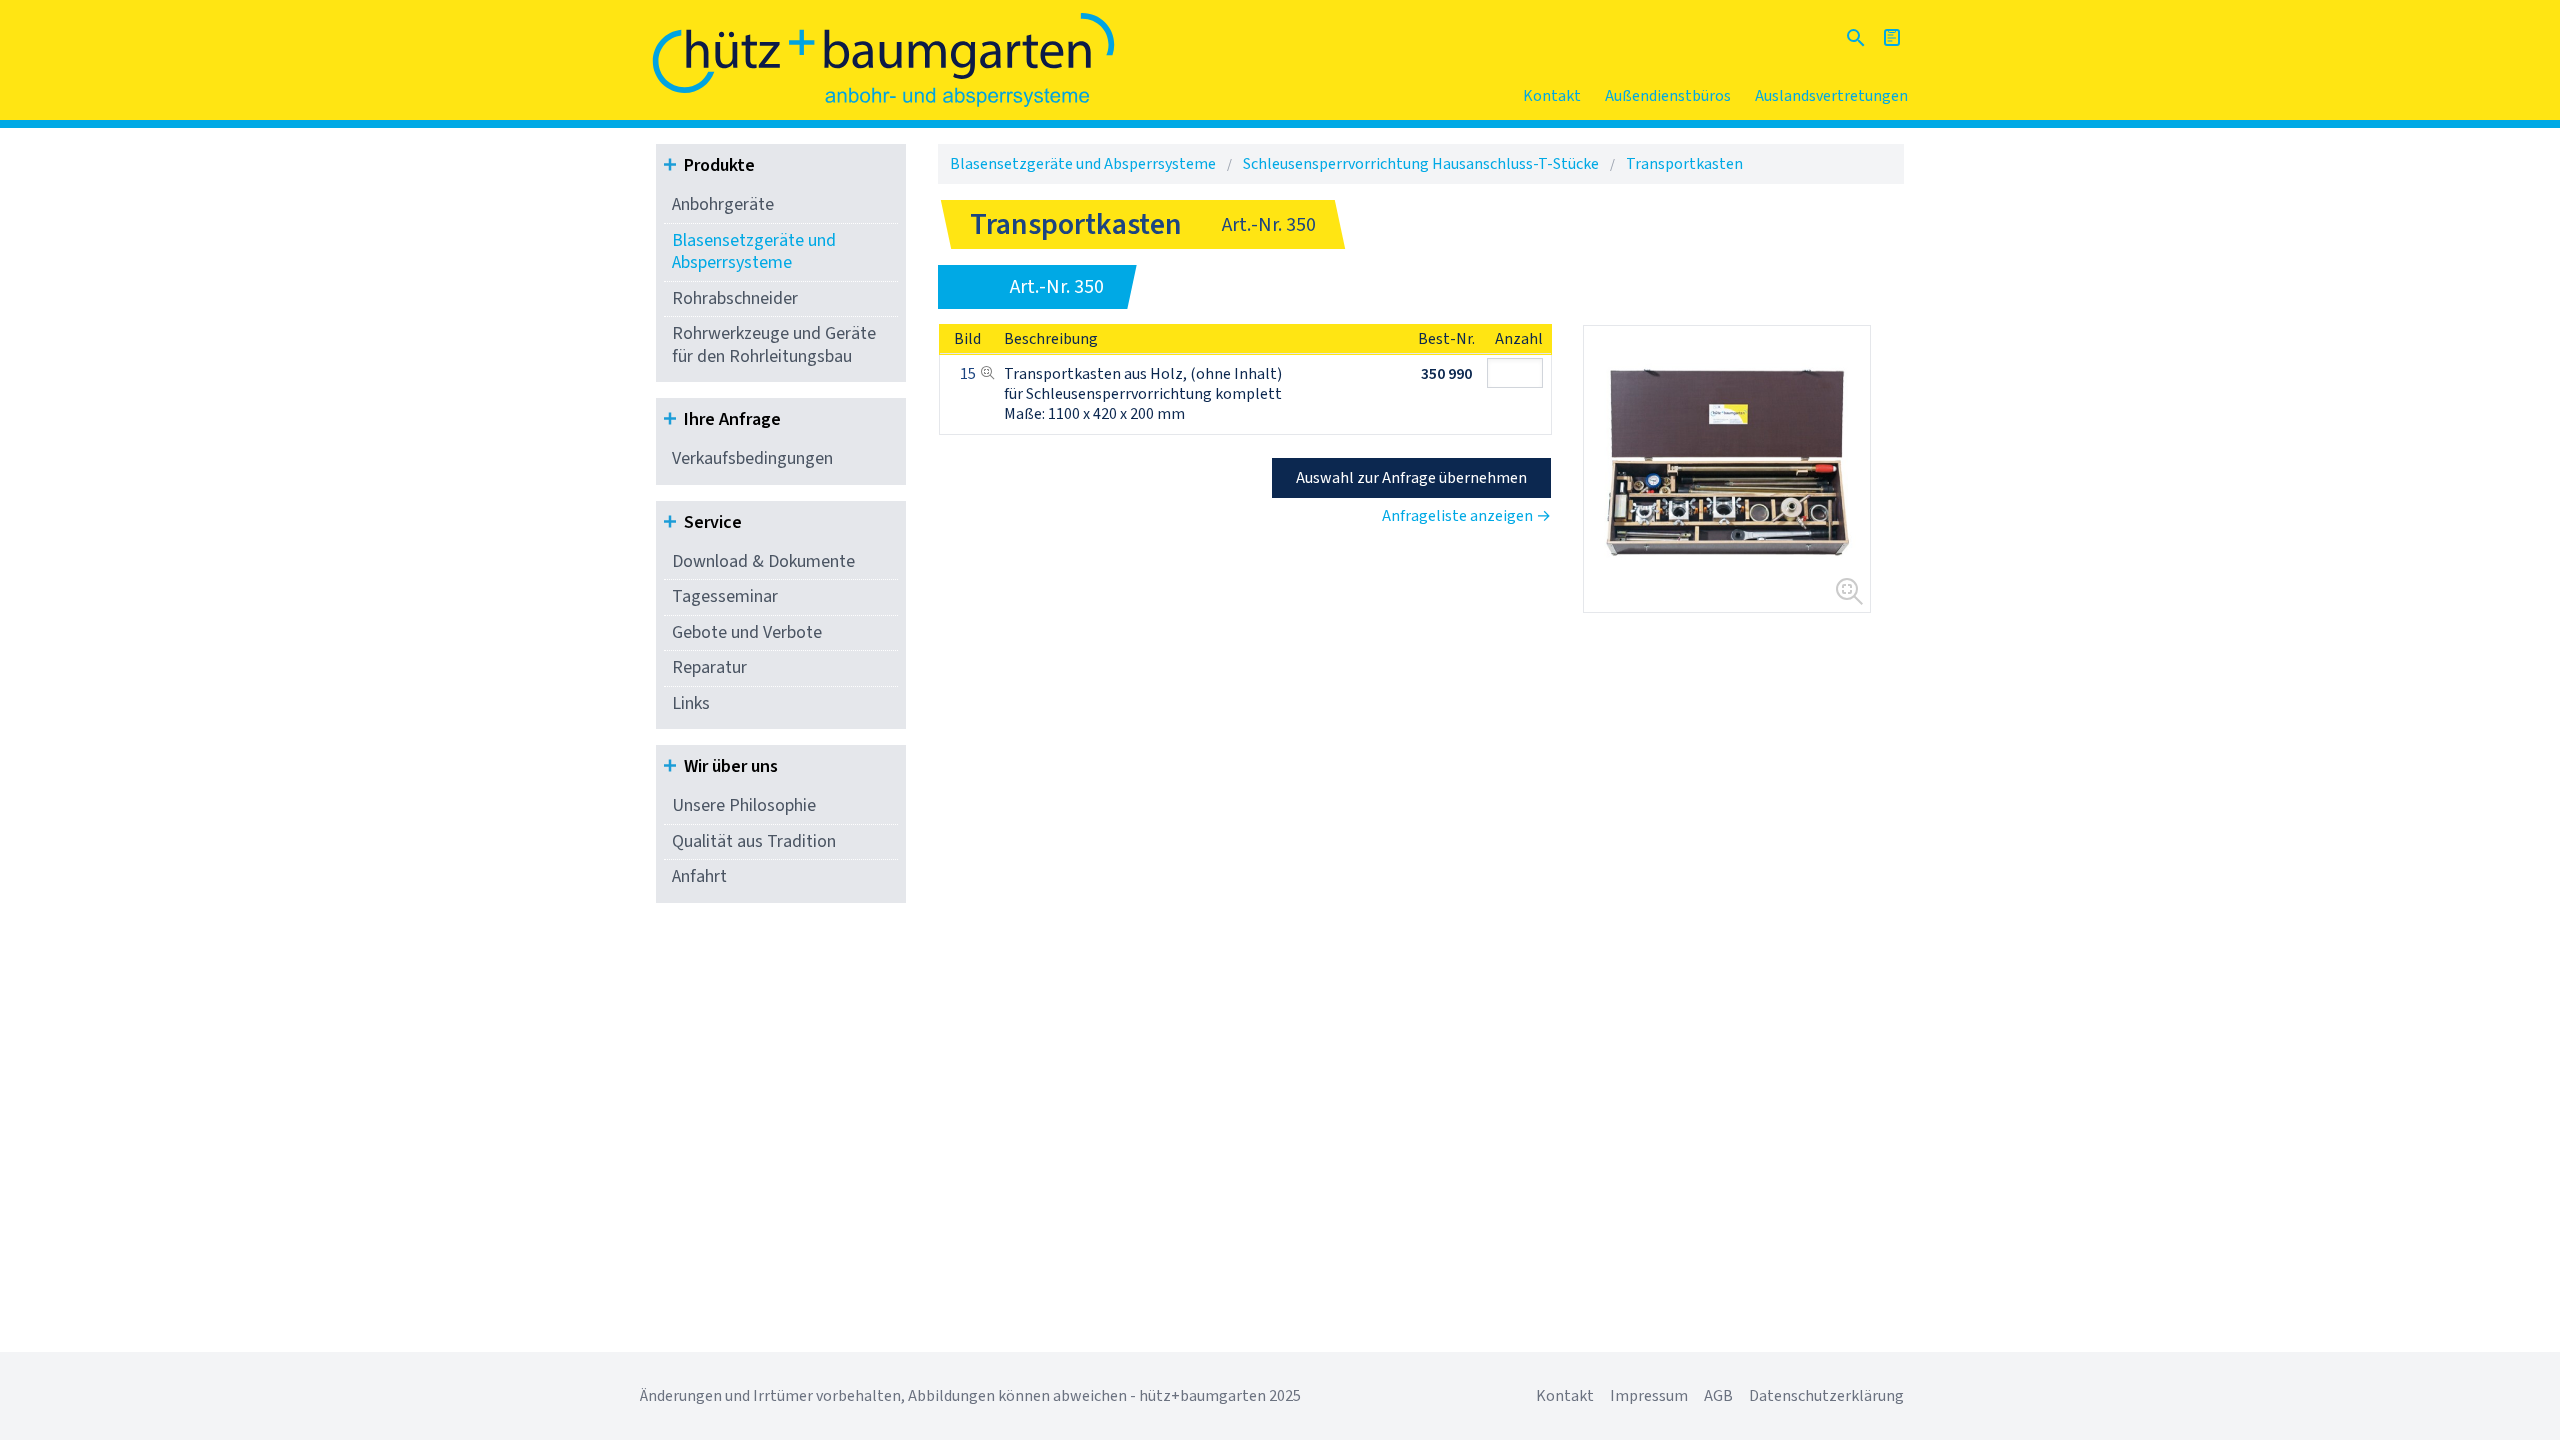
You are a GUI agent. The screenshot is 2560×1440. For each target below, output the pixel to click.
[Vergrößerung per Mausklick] (1727, 469)
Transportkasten (1684, 164)
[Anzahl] (1519, 373)
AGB (1718, 1396)
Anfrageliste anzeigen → (1466, 516)
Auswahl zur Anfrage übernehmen (1411, 478)
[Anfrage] (1892, 38)
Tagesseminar (725, 596)
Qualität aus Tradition (754, 841)
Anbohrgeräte (723, 204)
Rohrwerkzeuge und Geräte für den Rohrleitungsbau (774, 345)
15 (968, 374)
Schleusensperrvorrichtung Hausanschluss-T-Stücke (1421, 164)
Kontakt (1552, 96)
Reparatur (709, 667)
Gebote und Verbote (747, 632)
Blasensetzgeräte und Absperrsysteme (754, 252)
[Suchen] (1856, 38)
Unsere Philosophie (744, 805)
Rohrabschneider (735, 298)
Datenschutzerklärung (1826, 1396)
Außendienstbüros (1668, 96)
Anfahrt (699, 876)
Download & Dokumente (763, 561)
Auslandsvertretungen (1831, 96)
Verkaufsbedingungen (752, 458)
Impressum (1649, 1396)
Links (691, 703)
